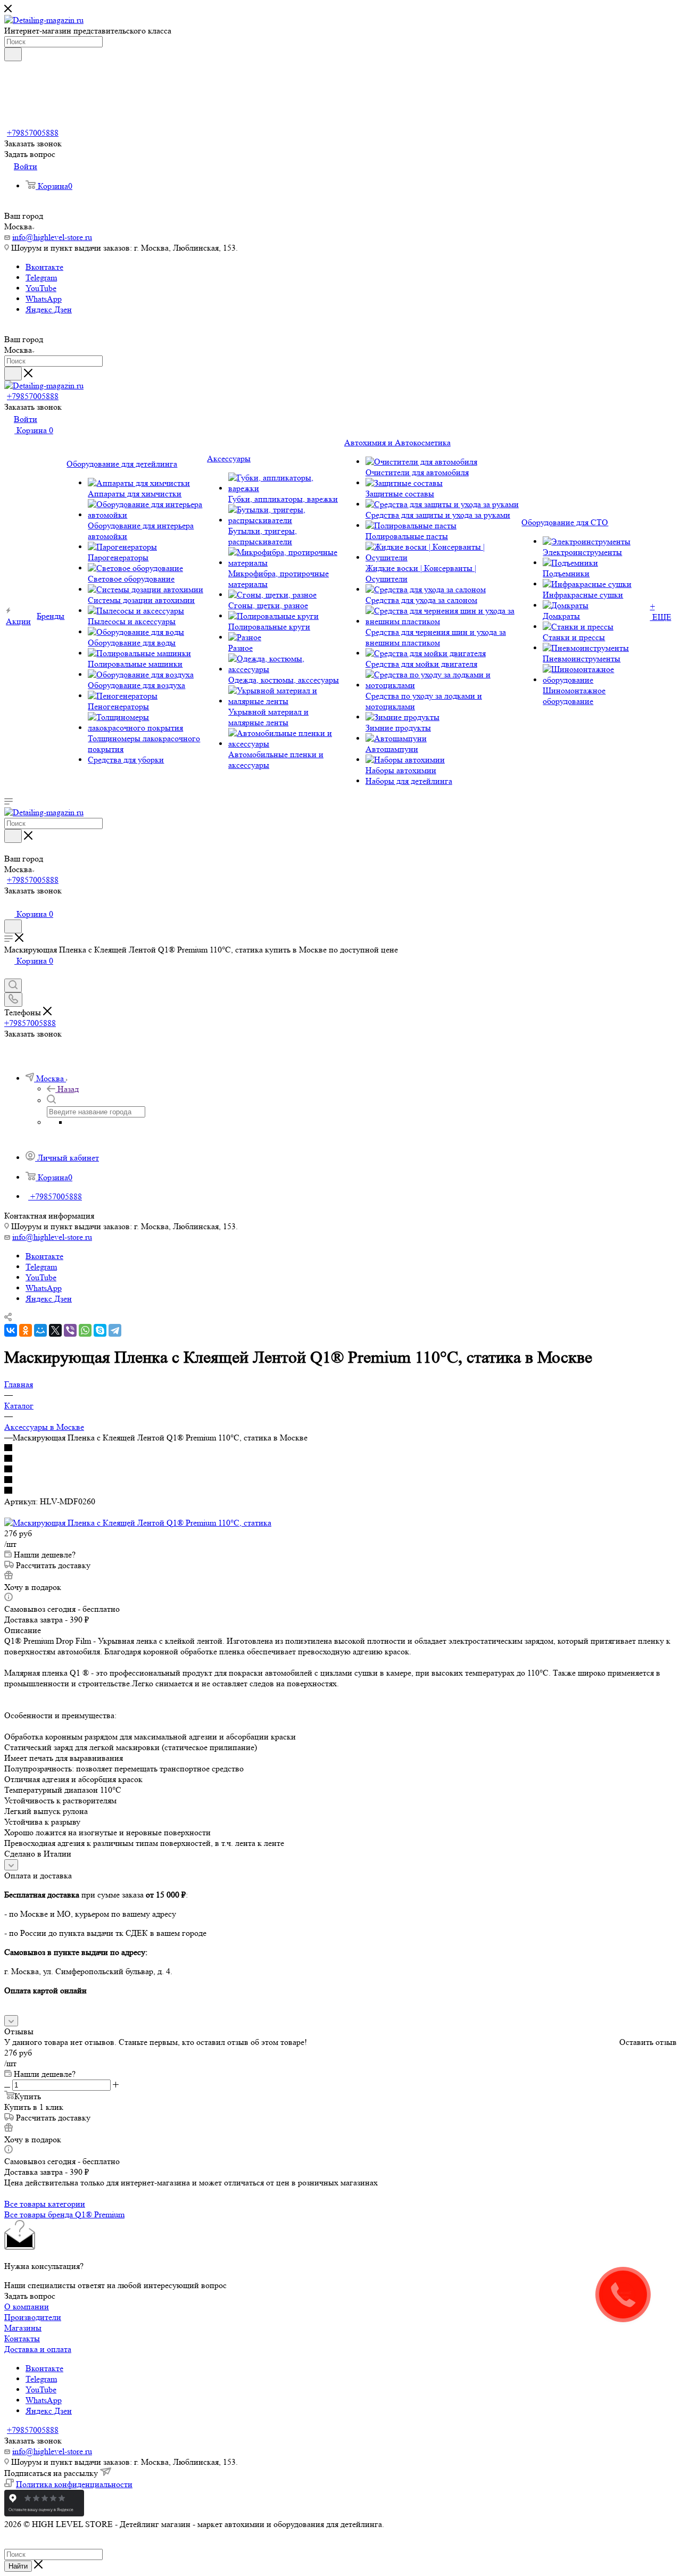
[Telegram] (115, 1330)
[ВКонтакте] (11, 1330)
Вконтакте (44, 267)
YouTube (41, 288)
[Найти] (13, 54)
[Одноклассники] (26, 1330)
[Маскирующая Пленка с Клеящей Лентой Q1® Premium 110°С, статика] (138, 1523)
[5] (340, 1491)
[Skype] (100, 1330)
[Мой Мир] (40, 1330)
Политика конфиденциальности (74, 2484)
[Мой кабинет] (9, 903)
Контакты (22, 2338)
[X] (55, 1330)
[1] (340, 1448)
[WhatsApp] (85, 1330)
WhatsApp (44, 299)
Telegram (41, 278)
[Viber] (70, 1330)
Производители (33, 2317)
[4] (340, 1480)
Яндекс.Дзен (49, 309)
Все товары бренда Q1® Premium (64, 2214)
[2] (340, 1459)
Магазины (23, 2328)
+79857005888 (33, 133)
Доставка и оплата (38, 2349)
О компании (27, 2306)
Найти (18, 2566)
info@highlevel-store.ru (52, 237)
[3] (340, 1470)
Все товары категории (45, 2204)
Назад (68, 1089)
